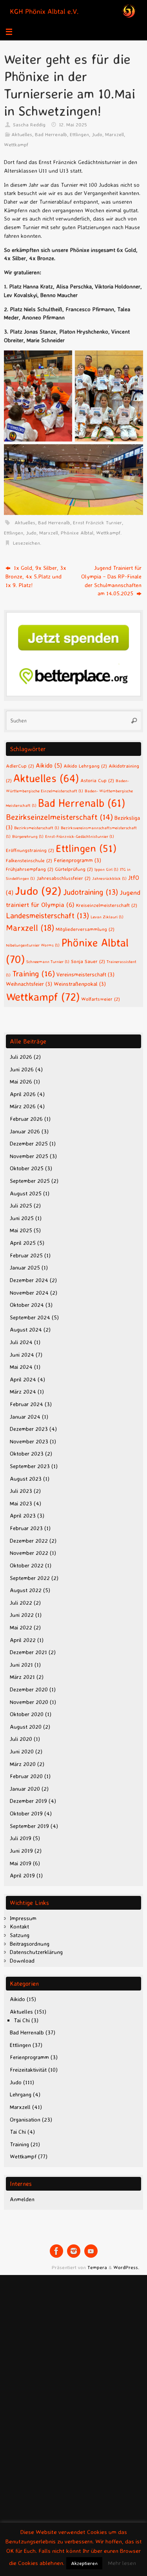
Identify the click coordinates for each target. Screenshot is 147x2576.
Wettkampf (16, 144)
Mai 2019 (21, 1863)
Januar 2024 (25, 1417)
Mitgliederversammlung (85, 929)
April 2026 (23, 1094)
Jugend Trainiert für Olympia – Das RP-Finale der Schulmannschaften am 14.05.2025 (111, 581)
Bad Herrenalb (51, 134)
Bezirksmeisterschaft (37, 828)
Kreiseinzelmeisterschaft (107, 905)
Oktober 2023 (27, 1454)
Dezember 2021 (28, 1652)
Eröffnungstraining (30, 850)
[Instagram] (74, 2251)
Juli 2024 (21, 1342)
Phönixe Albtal (77, 533)
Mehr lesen (122, 2563)
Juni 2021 (21, 1665)
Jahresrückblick (109, 878)
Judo (97, 134)
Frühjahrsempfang (30, 869)
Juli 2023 (21, 1491)
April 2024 (23, 1379)
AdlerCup (20, 766)
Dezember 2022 (29, 1541)
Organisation (25, 2120)
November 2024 (29, 1293)
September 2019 (29, 1826)
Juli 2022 (21, 1603)
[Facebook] (56, 2251)
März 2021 (22, 1677)
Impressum (23, 1918)
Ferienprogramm (77, 860)
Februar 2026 (26, 1119)
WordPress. (126, 2267)
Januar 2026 (25, 1131)
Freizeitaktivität (28, 2070)
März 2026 (23, 1106)
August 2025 (26, 1193)
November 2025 (29, 1156)
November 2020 (29, 1702)
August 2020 (26, 1727)
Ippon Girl (106, 869)
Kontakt (19, 1927)
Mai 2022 (21, 1627)
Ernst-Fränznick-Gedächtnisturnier (80, 836)
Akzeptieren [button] (84, 2563)
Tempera (97, 2267)
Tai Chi (22, 2020)
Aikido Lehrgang (85, 766)
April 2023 (23, 1516)
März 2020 (23, 1764)
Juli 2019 (21, 1838)
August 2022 (26, 1590)
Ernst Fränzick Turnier (97, 522)
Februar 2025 (26, 1255)
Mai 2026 (21, 1082)
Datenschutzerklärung (36, 1952)
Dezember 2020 (29, 1689)
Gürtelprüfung (74, 869)
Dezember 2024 (29, 1280)
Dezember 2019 (28, 1801)
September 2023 (30, 1466)
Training (34, 973)
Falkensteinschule (29, 860)
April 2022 (23, 1640)
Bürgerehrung (28, 836)
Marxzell (114, 134)
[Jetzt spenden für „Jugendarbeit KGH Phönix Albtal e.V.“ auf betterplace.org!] (73, 695)
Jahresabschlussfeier (64, 878)
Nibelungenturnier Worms (33, 945)
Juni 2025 (22, 1218)
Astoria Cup (97, 780)
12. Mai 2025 (73, 124)
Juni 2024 (22, 1355)
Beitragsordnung (30, 1944)
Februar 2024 (26, 1404)
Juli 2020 (21, 1739)
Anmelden (22, 2199)
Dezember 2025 (29, 1144)
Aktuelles (22, 134)
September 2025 (30, 1181)
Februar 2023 (26, 1528)
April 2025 (23, 1243)
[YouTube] (91, 2251)
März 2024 (23, 1392)
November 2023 (29, 1441)
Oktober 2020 (27, 1714)
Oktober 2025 (27, 1168)
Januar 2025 (25, 1268)
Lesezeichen (26, 543)
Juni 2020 (22, 1751)
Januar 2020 (25, 1789)
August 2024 (26, 1330)
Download (22, 1961)
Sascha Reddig (29, 124)
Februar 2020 (26, 1776)
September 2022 (30, 1578)
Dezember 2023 (29, 1429)
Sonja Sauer (88, 961)
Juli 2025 (21, 1206)
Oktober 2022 (27, 1565)
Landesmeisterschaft (47, 915)
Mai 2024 (21, 1367)
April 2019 (22, 1875)
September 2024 (30, 1317)
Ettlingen (79, 134)
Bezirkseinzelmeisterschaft (59, 817)
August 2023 (26, 1479)
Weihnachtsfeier (29, 984)
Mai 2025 (21, 1230)
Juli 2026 (21, 1057)
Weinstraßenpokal (80, 984)
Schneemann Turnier (48, 961)
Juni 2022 (22, 1615)
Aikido (49, 765)
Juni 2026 (22, 1069)
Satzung (20, 1935)
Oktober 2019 (26, 1813)
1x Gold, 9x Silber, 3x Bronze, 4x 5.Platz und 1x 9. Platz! (36, 576)
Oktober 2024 (27, 1305)
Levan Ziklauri (107, 917)
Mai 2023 (21, 1503)
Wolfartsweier (101, 999)
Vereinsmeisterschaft (85, 974)
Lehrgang (21, 2094)
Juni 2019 (21, 1851)
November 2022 (29, 1553)
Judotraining (91, 892)
